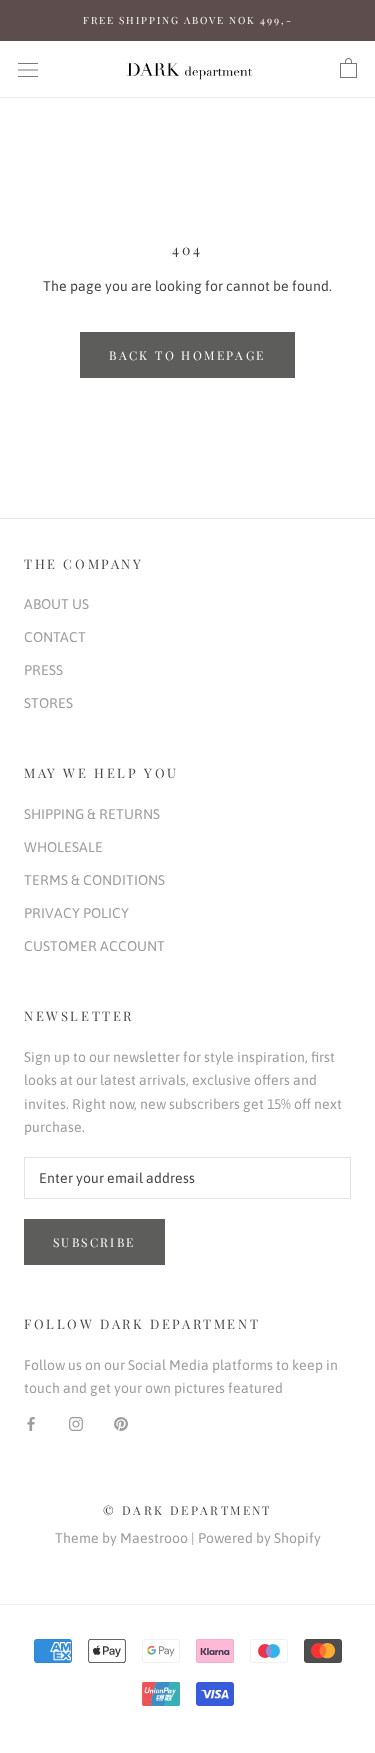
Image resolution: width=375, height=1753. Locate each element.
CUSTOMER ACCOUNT (94, 946)
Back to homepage (187, 355)
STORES (48, 703)
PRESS (43, 670)
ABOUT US (56, 604)
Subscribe (94, 1242)
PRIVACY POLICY (76, 913)
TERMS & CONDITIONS (94, 880)
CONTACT (55, 637)
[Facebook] (31, 1422)
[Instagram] (76, 1422)
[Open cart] (348, 69)
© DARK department (187, 1510)
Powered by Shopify (259, 1538)
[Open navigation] (28, 68)
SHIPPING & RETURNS (92, 814)
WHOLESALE (63, 847)
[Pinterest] (121, 1422)
